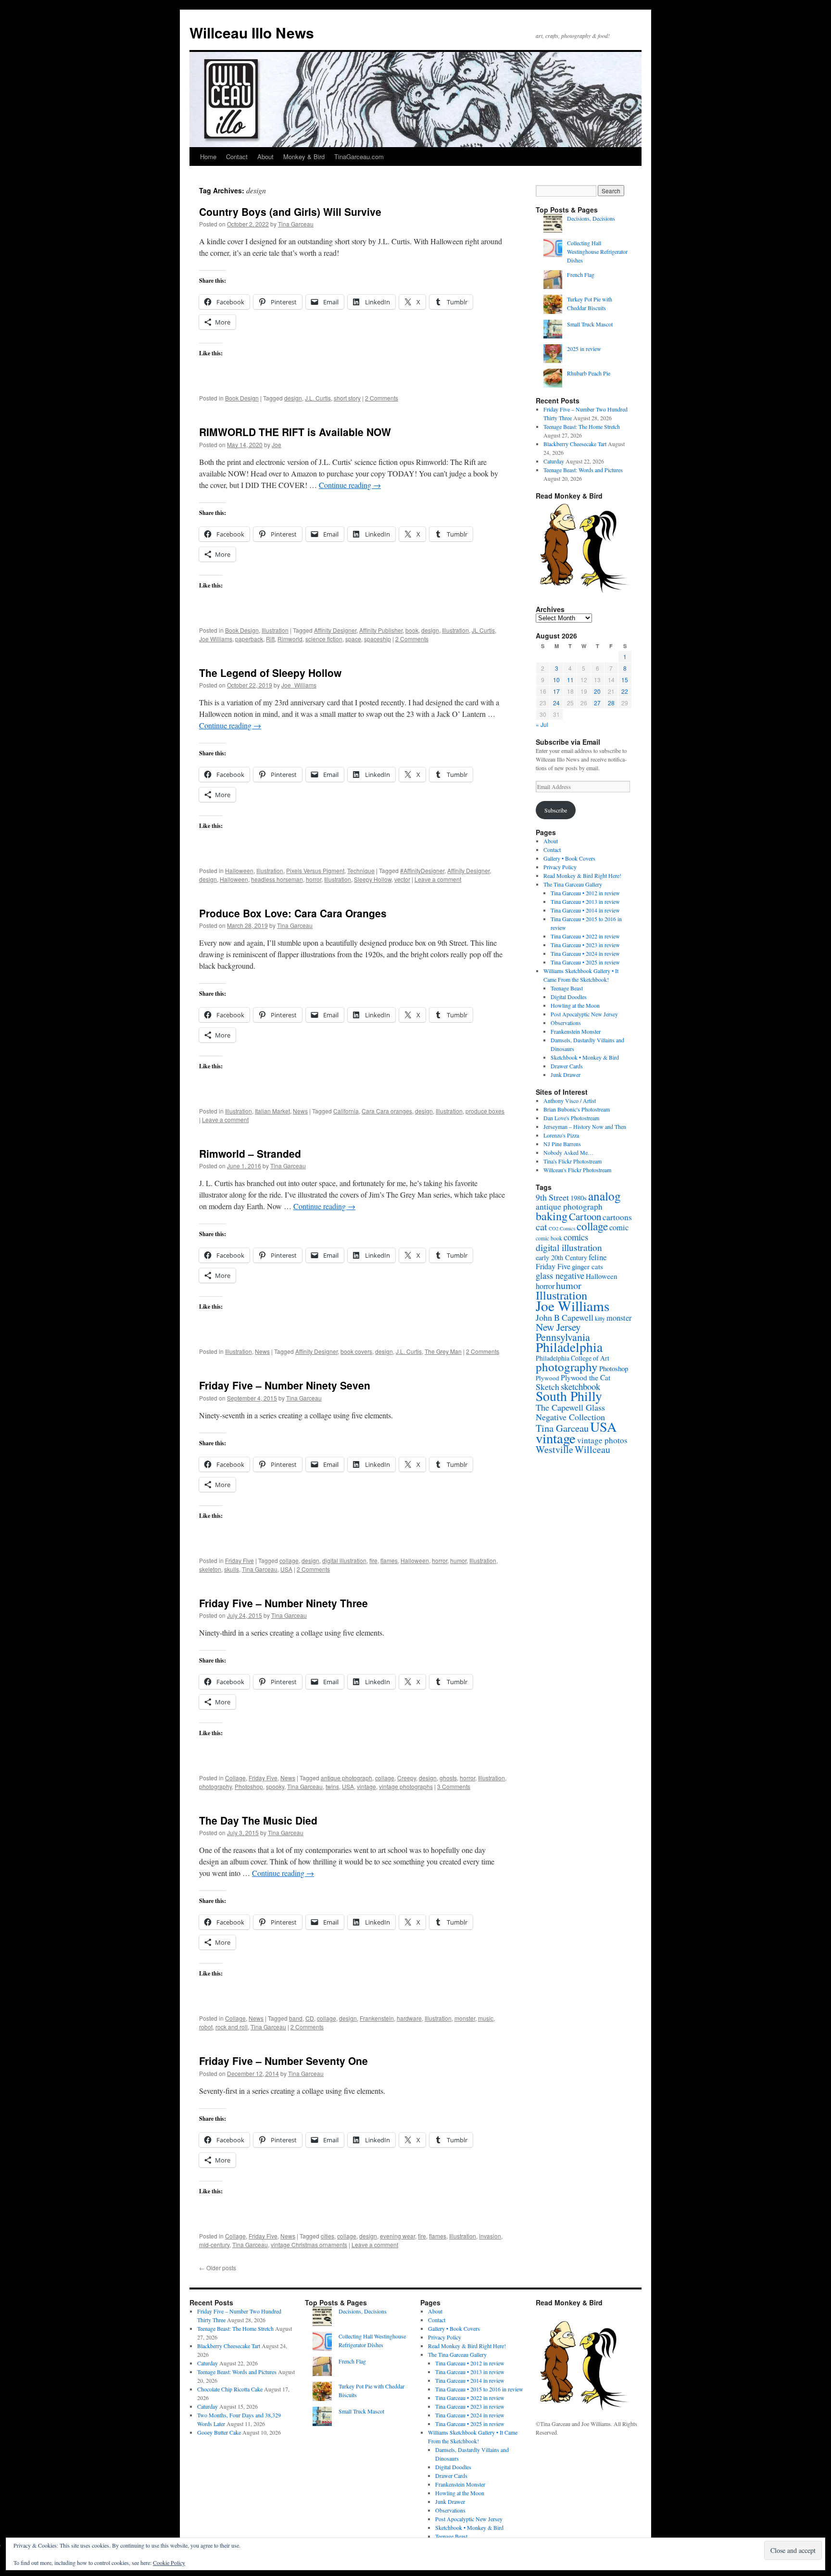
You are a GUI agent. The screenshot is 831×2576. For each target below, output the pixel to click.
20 (597, 691)
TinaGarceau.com (359, 156)
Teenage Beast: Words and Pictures (583, 470)
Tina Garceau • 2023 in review (585, 945)
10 (556, 680)
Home (208, 156)
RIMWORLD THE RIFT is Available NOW (295, 432)
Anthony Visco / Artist (570, 1100)
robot (206, 2027)
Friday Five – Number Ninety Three (283, 1603)
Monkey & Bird (304, 156)
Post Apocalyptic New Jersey (584, 1014)
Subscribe (556, 810)
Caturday (554, 461)
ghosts (448, 1778)
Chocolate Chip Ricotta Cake (230, 2389)
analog (604, 1196)
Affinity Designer (335, 630)
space (353, 639)
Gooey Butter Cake (219, 2432)
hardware (409, 2018)
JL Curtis (483, 630)
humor (458, 1560)
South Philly (569, 1396)
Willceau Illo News (252, 32)
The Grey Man (443, 1351)
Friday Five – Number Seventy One (283, 2061)
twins (332, 1786)
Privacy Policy (560, 867)
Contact (237, 156)
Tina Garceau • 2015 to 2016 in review (479, 2389)
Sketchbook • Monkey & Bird (585, 1057)
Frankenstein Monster (576, 1031)
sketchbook (580, 1386)
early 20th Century (561, 1257)
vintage (366, 1786)
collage (289, 1560)
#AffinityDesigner (422, 870)
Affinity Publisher (381, 630)
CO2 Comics (562, 1228)
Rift (270, 639)
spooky (275, 1786)
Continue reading (350, 485)
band (296, 2018)
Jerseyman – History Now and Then (585, 1126)
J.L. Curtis (318, 398)
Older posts (218, 2268)
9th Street (552, 1197)
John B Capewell (565, 1317)
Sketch (548, 1387)
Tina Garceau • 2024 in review (585, 953)
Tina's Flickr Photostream (573, 1161)
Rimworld (290, 639)
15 (625, 680)
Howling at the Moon (575, 1005)
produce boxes (485, 1111)
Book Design (242, 398)
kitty (600, 1318)
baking (552, 1216)
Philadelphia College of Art (573, 1358)
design (293, 398)
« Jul (542, 724)
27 (597, 703)
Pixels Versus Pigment (315, 870)
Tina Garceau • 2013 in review (585, 901)
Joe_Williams (299, 685)
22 (625, 691)
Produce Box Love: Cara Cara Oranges (293, 913)
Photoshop (249, 1786)
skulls (232, 1569)
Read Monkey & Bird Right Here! (582, 875)
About (265, 156)
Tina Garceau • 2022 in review (585, 936)
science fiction (324, 639)
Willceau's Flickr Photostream (577, 1170)
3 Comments (454, 1786)
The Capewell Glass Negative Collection (570, 1412)
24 (556, 703)
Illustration (275, 630)
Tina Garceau (296, 224)
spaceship (378, 639)
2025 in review (584, 349)
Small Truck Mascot (590, 324)
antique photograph (346, 1778)
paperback (249, 639)
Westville (554, 1449)
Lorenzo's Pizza (561, 1135)
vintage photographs (406, 1786)
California (346, 1111)
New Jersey (558, 1327)
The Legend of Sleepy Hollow (270, 673)
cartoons (617, 1217)
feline (598, 1257)
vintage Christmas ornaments (309, 2245)
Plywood (548, 1378)
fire (373, 1560)
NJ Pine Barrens (562, 1144)
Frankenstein (377, 2018)
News (300, 1111)
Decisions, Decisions (591, 218)
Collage (235, 1778)
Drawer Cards (567, 1066)
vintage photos (602, 1440)
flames (389, 1560)
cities (327, 2236)
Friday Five (239, 1560)
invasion (490, 2236)
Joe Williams (216, 639)
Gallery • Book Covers (569, 858)
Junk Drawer (566, 1075)
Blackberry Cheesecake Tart (575, 444)
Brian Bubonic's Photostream (577, 1109)
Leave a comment (438, 879)
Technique (361, 870)
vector (402, 879)
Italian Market (272, 1111)
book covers (356, 1351)
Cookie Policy (169, 2563)
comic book (549, 1238)
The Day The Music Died (258, 1820)
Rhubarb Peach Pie (589, 373)
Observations (566, 1023)
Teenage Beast (567, 988)
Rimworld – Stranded (250, 1153)
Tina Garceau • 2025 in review (585, 962)
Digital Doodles (569, 997)
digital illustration (344, 1560)
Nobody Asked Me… (568, 1152)
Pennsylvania (563, 1337)
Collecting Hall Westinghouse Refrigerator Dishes (597, 251)
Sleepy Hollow (373, 879)
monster (465, 2018)
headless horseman (277, 879)
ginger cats (587, 1266)
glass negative (560, 1275)
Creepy (407, 1778)
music (486, 2018)
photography (215, 1786)
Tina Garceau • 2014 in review (585, 910)
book (412, 630)
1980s (579, 1198)
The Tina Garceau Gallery (573, 884)
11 (570, 680)
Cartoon (585, 1216)
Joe (277, 444)
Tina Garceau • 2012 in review (585, 893)
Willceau (592, 1449)
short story (347, 398)
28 (611, 703)
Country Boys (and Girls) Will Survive (290, 212)
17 (556, 691)
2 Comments (382, 398)
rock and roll (232, 2027)
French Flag (581, 275)
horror (314, 879)
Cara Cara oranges (387, 1111)
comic (619, 1227)
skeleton (210, 1569)
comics (576, 1237)
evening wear (397, 2236)
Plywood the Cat (585, 1377)
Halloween (239, 870)
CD (310, 2018)
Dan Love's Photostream (571, 1118)
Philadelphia (569, 1347)
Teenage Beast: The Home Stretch (582, 426)
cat (541, 1226)
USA (286, 1569)
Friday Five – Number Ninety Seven (285, 1385)
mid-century (214, 2245)
